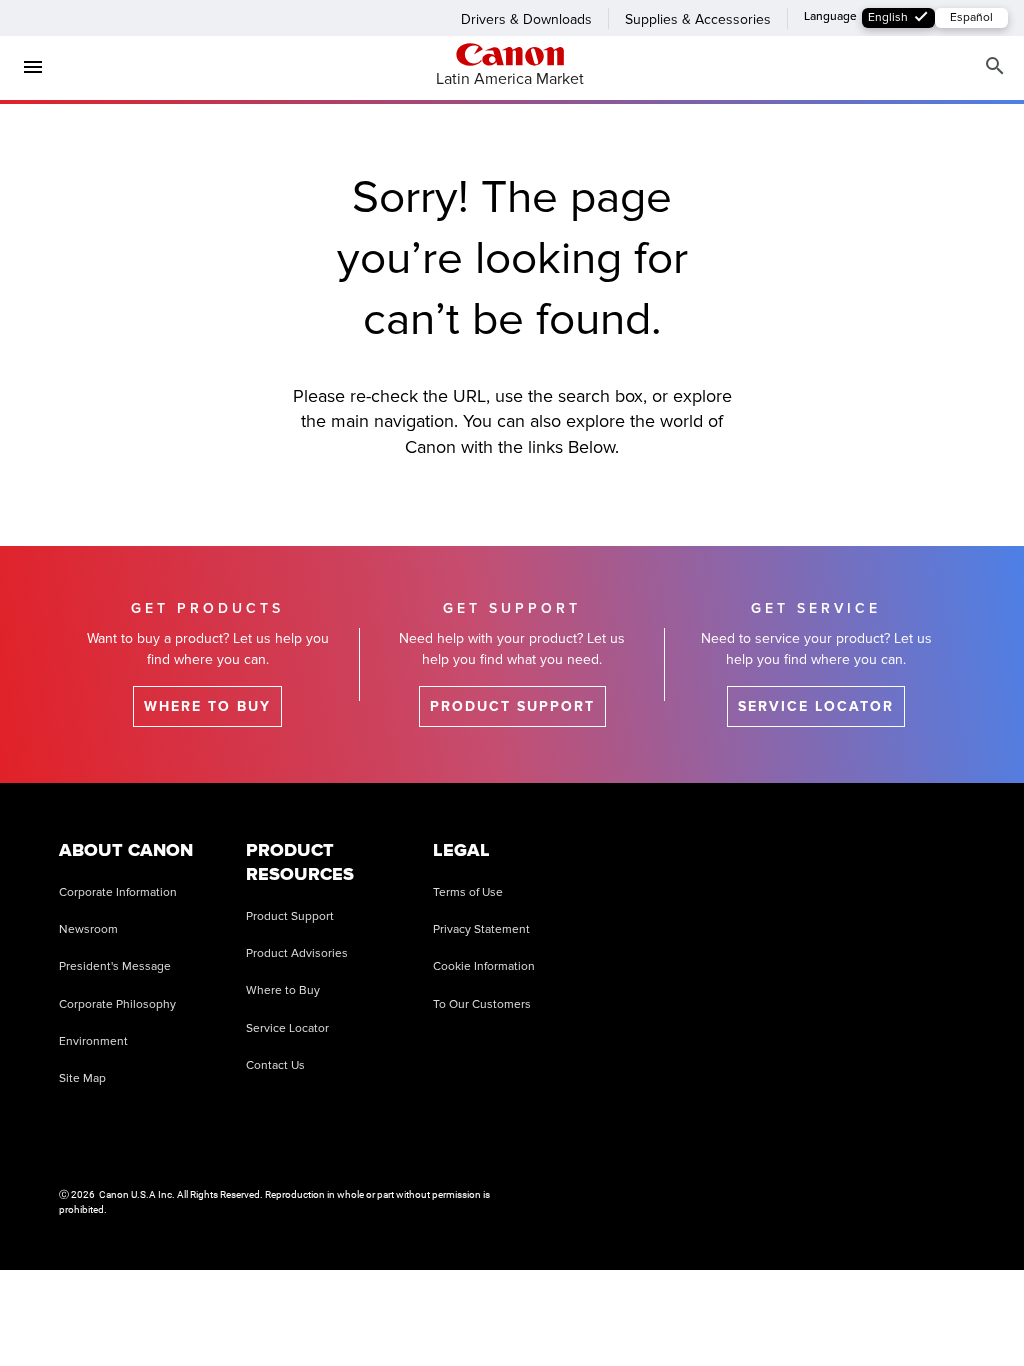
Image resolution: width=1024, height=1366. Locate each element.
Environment (93, 1041)
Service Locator (287, 1028)
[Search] (995, 66)
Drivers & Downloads (526, 19)
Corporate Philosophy (117, 1004)
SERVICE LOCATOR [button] (816, 706)
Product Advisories (297, 953)
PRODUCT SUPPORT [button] (512, 706)
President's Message (115, 966)
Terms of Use (468, 892)
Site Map (82, 1078)
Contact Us (275, 1065)
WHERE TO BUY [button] (207, 706)
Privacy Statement (481, 929)
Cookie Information (484, 966)
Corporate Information (118, 892)
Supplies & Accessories (698, 19)
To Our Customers (482, 1004)
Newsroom (88, 929)
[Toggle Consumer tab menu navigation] (25, 67)
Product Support (290, 916)
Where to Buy (283, 990)
